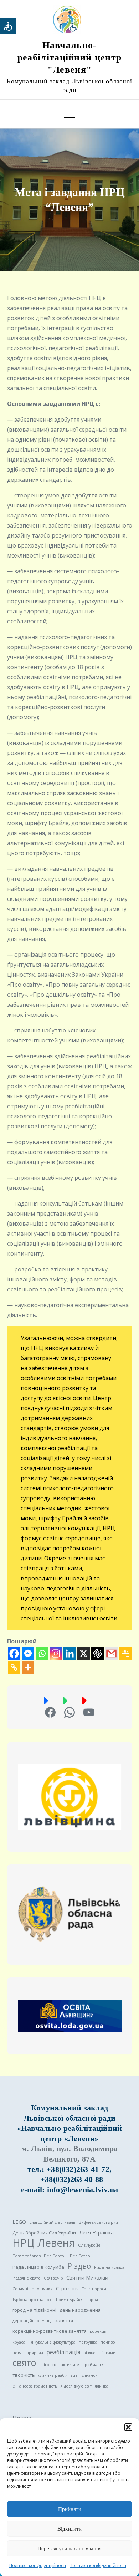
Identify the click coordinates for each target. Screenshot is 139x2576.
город (92, 2300)
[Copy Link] (14, 1667)
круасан (20, 2342)
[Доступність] (8, 26)
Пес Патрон (81, 2256)
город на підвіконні (34, 2310)
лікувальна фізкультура (53, 2342)
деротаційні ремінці (32, 2321)
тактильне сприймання (82, 2365)
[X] (84, 1653)
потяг (18, 2353)
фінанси (90, 2375)
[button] (128, 2427)
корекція (99, 2331)
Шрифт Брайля (69, 2300)
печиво (108, 2342)
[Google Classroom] (125, 1653)
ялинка (102, 2386)
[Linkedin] (70, 1653)
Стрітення (67, 2288)
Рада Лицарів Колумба (38, 2267)
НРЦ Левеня (44, 2243)
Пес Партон (55, 2256)
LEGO (19, 2222)
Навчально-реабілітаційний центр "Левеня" (69, 57)
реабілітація (63, 2352)
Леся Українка (96, 2232)
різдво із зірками (99, 2353)
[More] (28, 1667)
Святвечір (53, 2278)
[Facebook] (14, 1653)
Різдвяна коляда (109, 2267)
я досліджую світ (76, 2386)
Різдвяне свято (27, 2278)
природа (35, 2353)
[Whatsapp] (42, 1653)
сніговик (48, 2365)
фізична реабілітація (58, 2375)
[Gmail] (111, 1653)
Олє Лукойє (89, 2245)
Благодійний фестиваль (52, 2222)
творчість (24, 2375)
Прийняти (70, 2509)
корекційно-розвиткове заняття (50, 2331)
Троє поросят (95, 2289)
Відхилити (69, 2529)
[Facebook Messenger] (28, 1653)
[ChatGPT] (97, 1653)
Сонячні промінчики (33, 2289)
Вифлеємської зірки (98, 2222)
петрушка (88, 2342)
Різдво (79, 2266)
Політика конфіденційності (38, 2565)
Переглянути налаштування (69, 2548)
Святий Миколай (87, 2277)
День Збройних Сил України (44, 2233)
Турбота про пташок (32, 2300)
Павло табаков (27, 2256)
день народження (80, 2310)
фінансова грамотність (35, 2386)
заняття (64, 2320)
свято (24, 2363)
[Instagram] (56, 1653)
